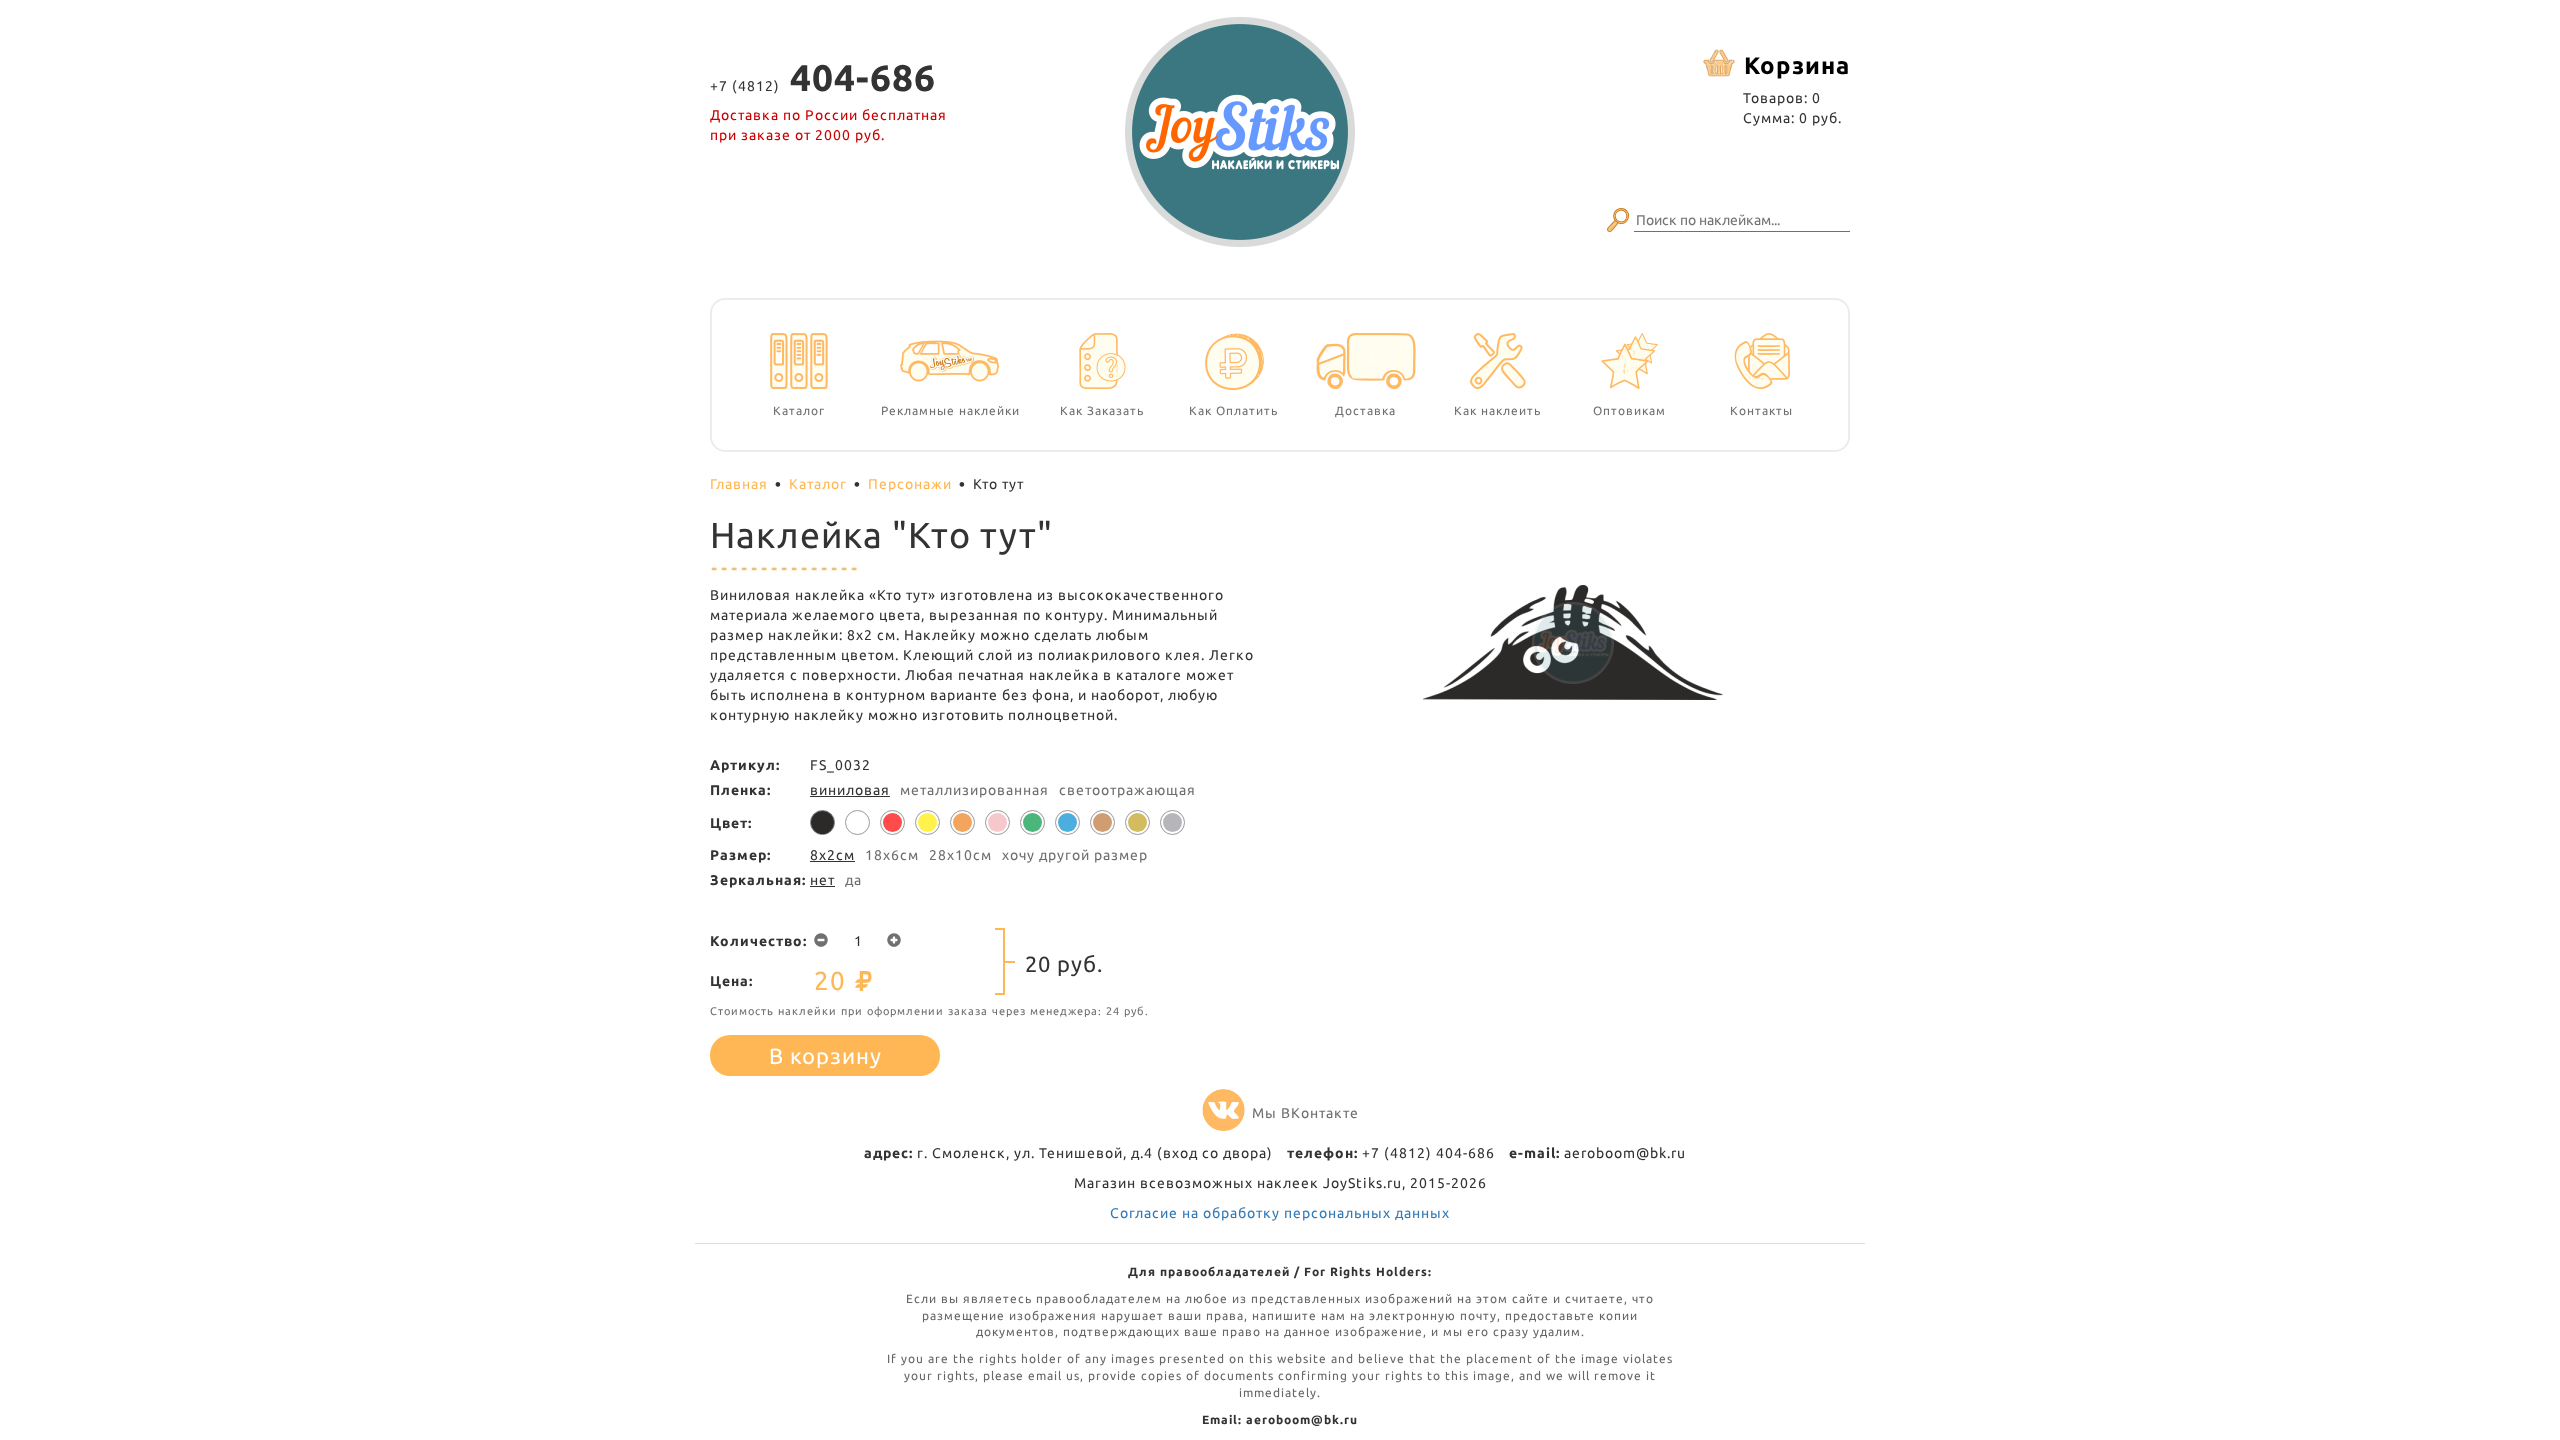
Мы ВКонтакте (1305, 1113)
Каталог (818, 484)
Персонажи (910, 484)
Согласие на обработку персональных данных (1280, 1213)
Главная (739, 484)
